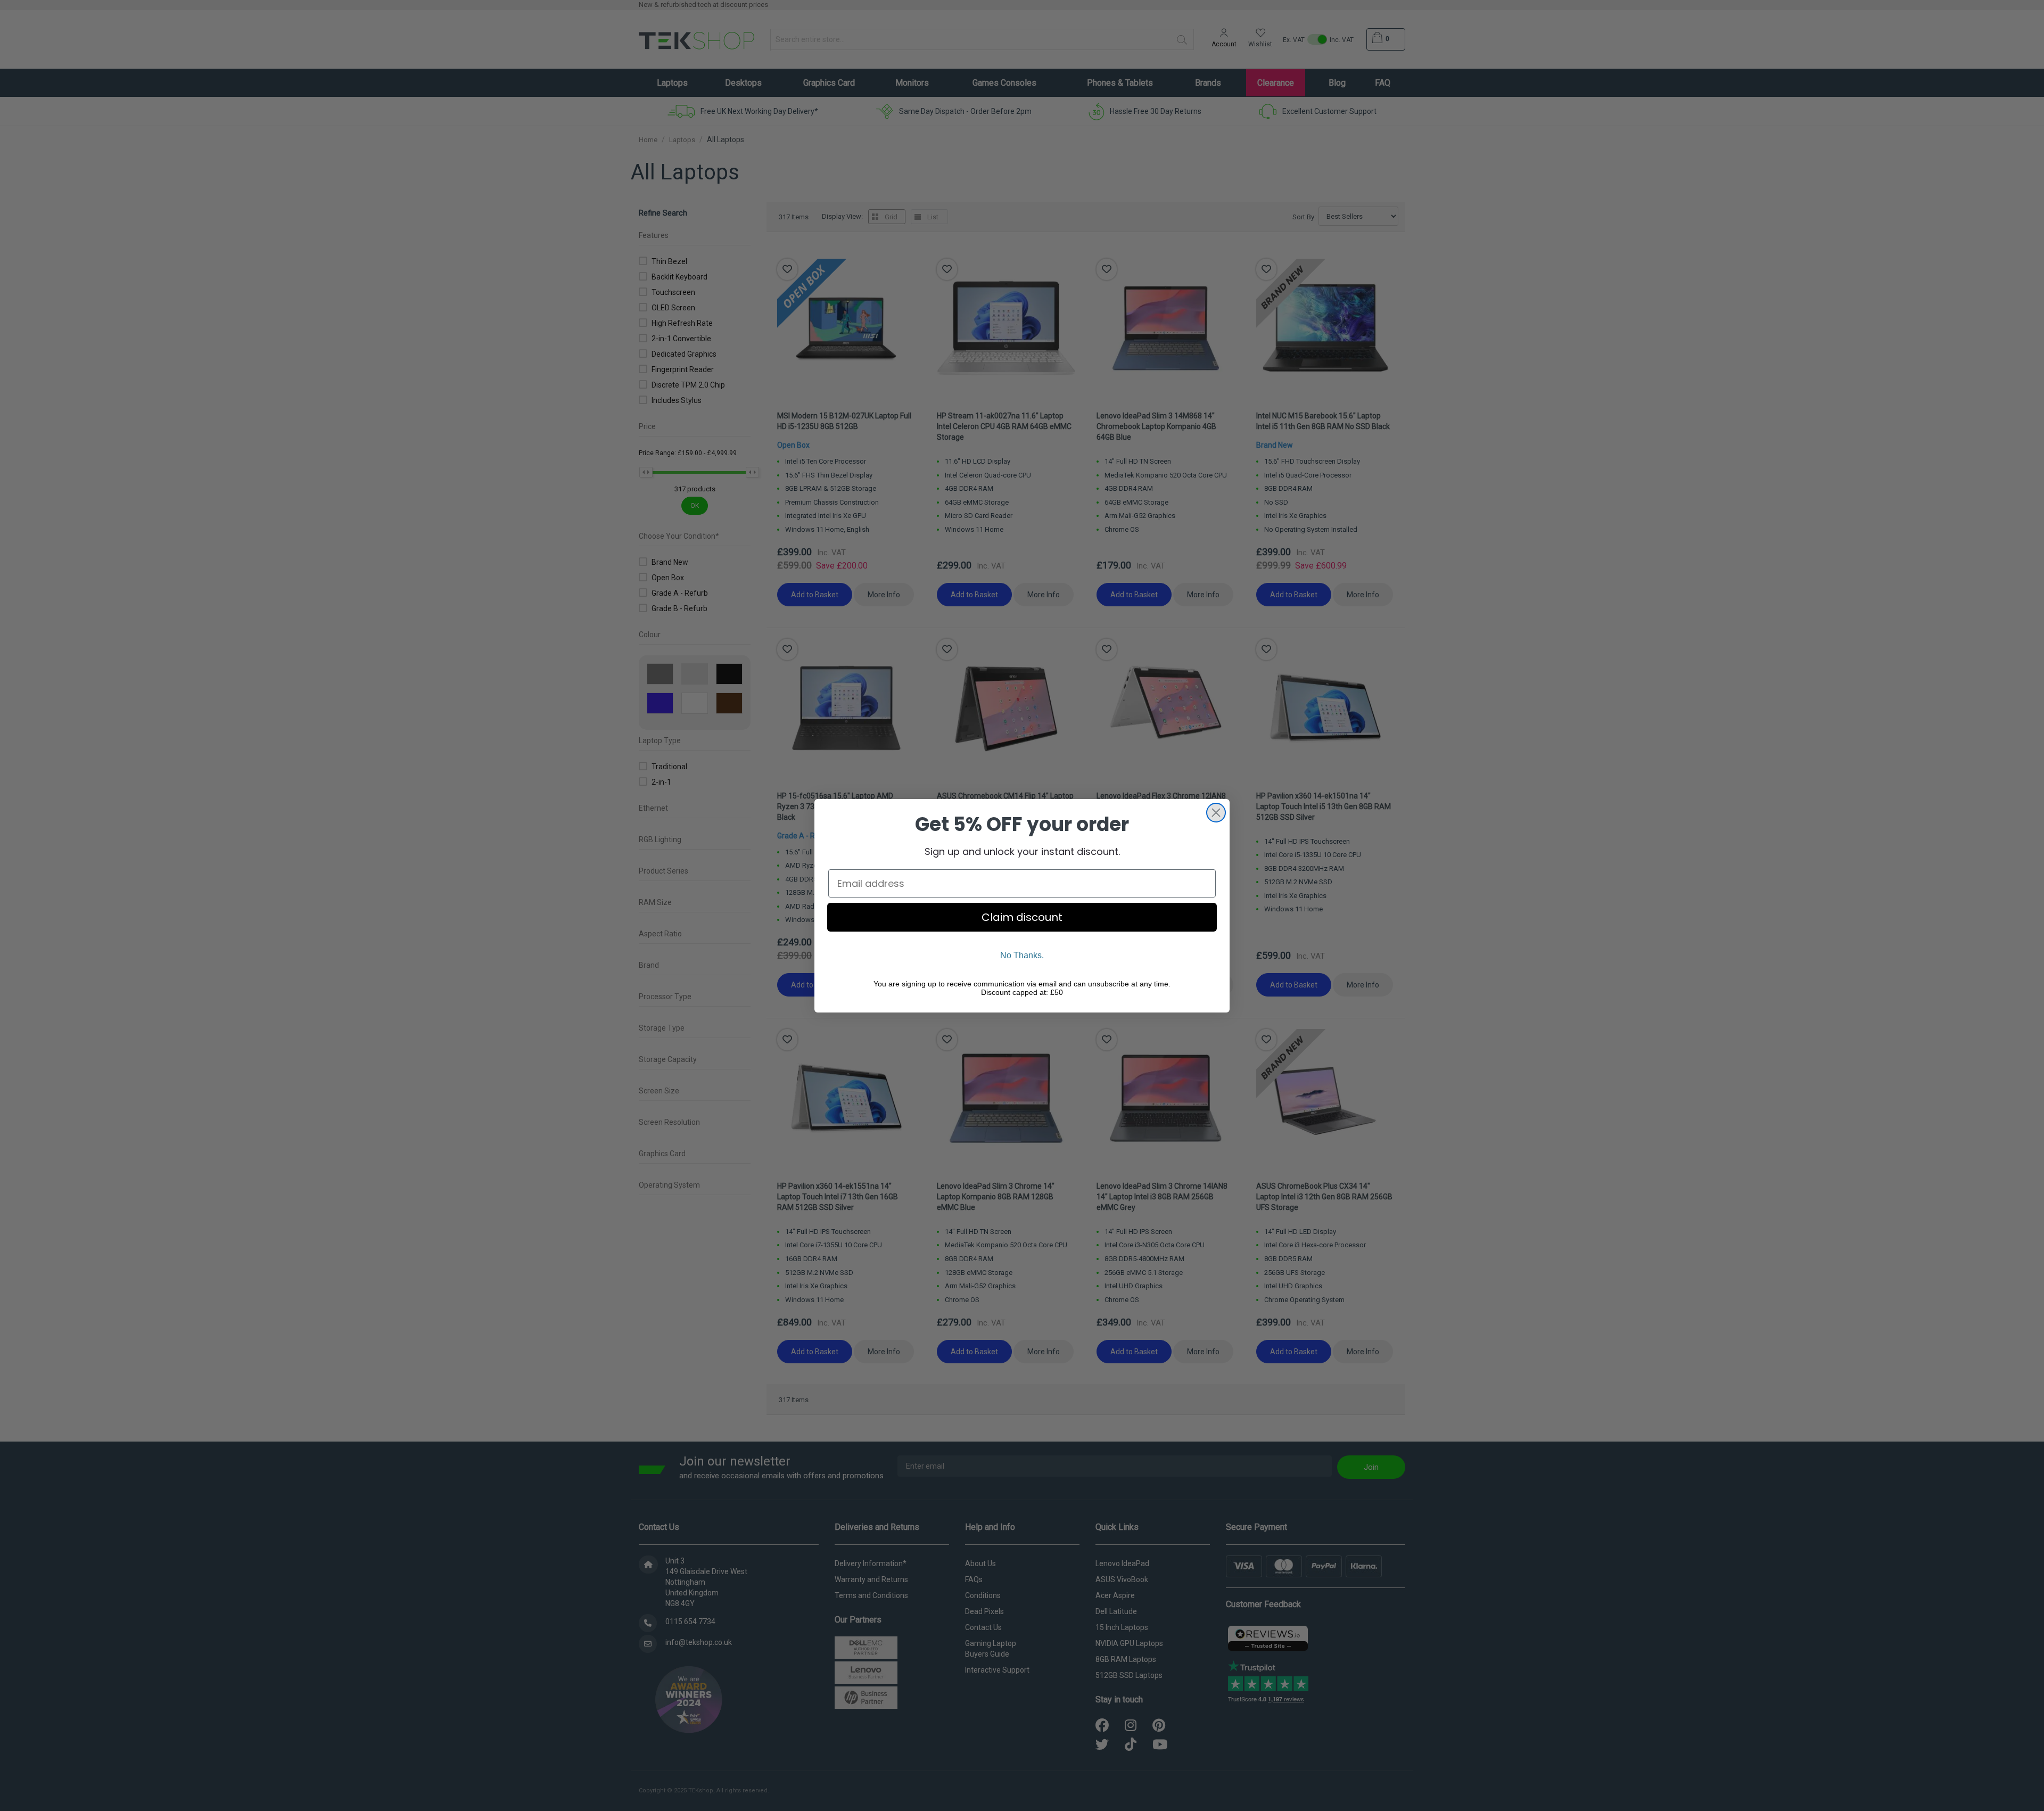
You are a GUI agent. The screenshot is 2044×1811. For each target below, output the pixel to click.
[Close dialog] (1216, 813)
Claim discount (1022, 917)
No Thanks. (1022, 955)
